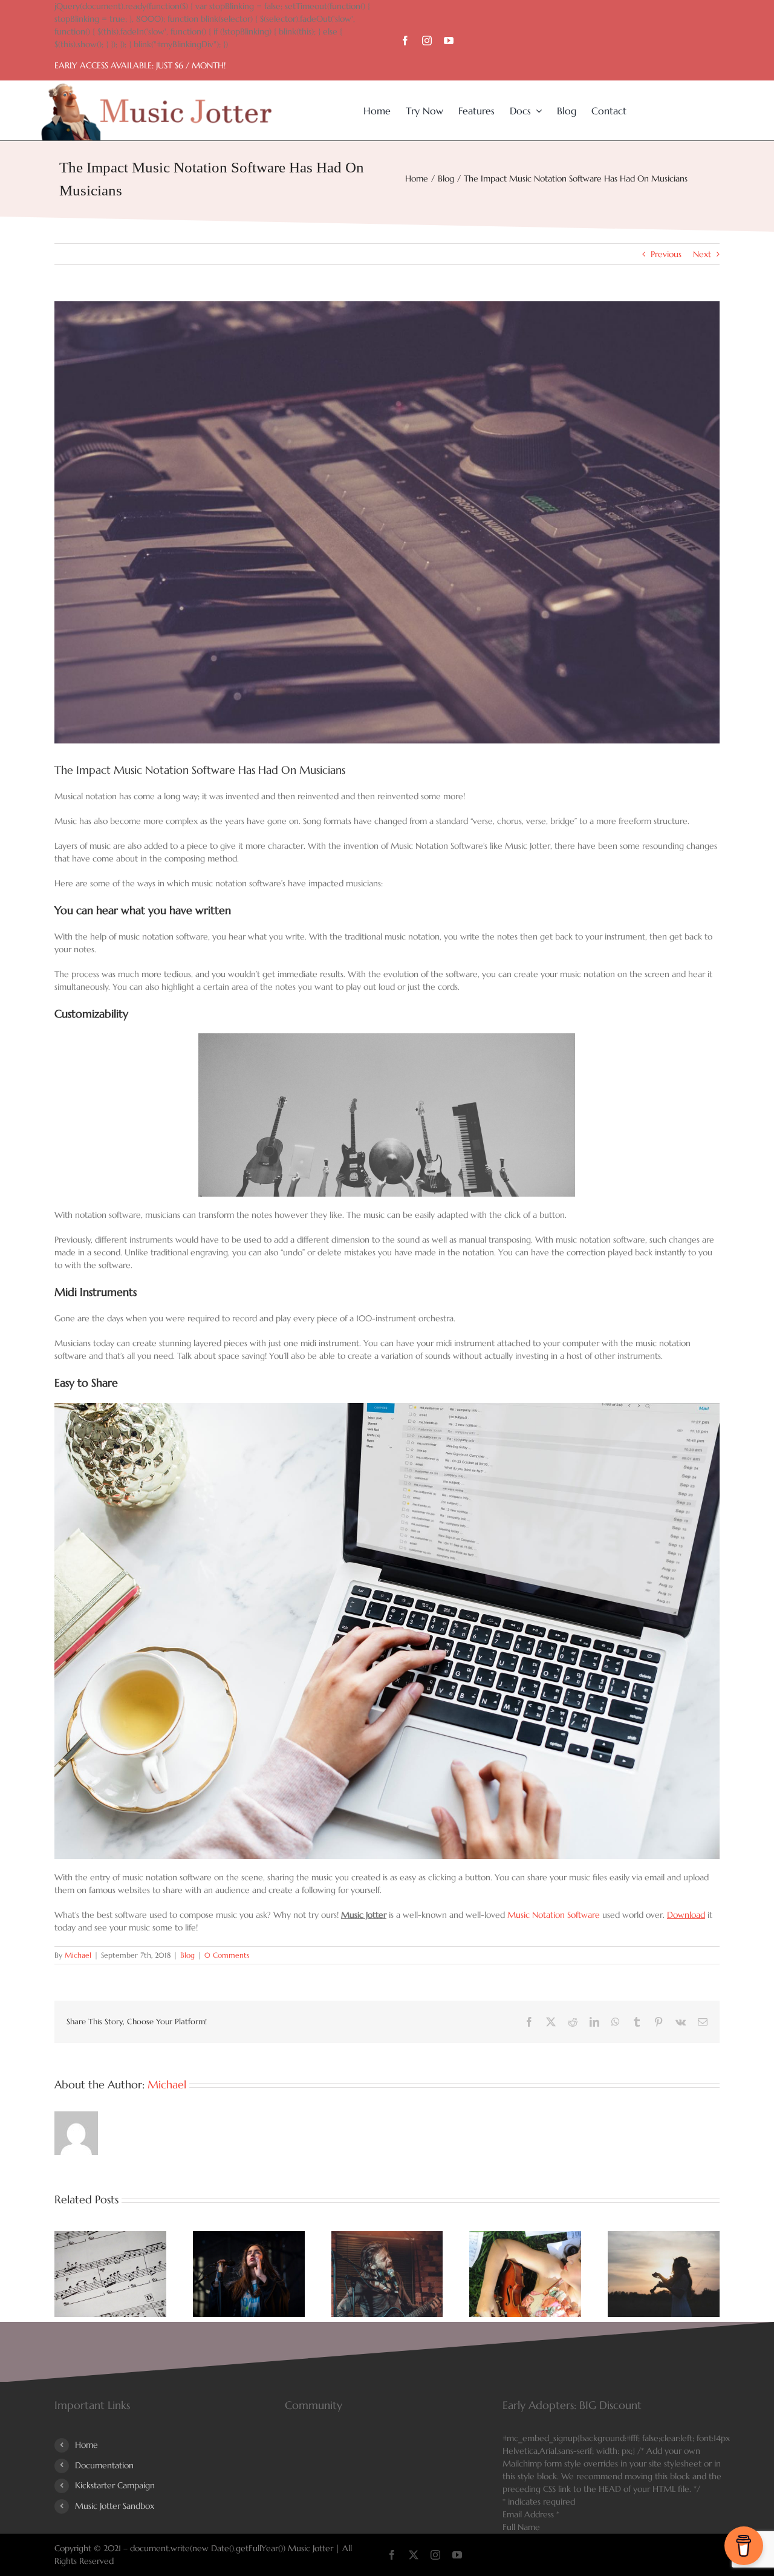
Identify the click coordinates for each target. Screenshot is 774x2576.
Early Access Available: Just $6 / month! (140, 65)
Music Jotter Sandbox (115, 2506)
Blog (187, 1955)
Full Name (521, 2527)
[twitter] (414, 2555)
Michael (78, 1955)
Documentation (104, 2465)
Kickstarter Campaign (115, 2485)
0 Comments (227, 1955)
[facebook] (405, 41)
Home (86, 2445)
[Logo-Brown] (156, 88)
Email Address (531, 2514)
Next (702, 254)
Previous (666, 254)
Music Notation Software (554, 1915)
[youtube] (449, 41)
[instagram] (427, 41)
